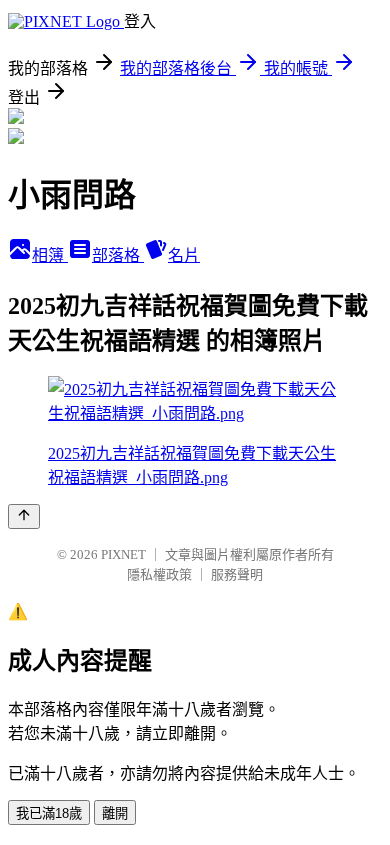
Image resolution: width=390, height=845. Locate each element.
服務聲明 (237, 574)
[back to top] (24, 516)
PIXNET (123, 554)
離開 (115, 813)
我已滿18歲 (49, 813)
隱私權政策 (159, 574)
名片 (184, 255)
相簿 (50, 255)
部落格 (118, 255)
